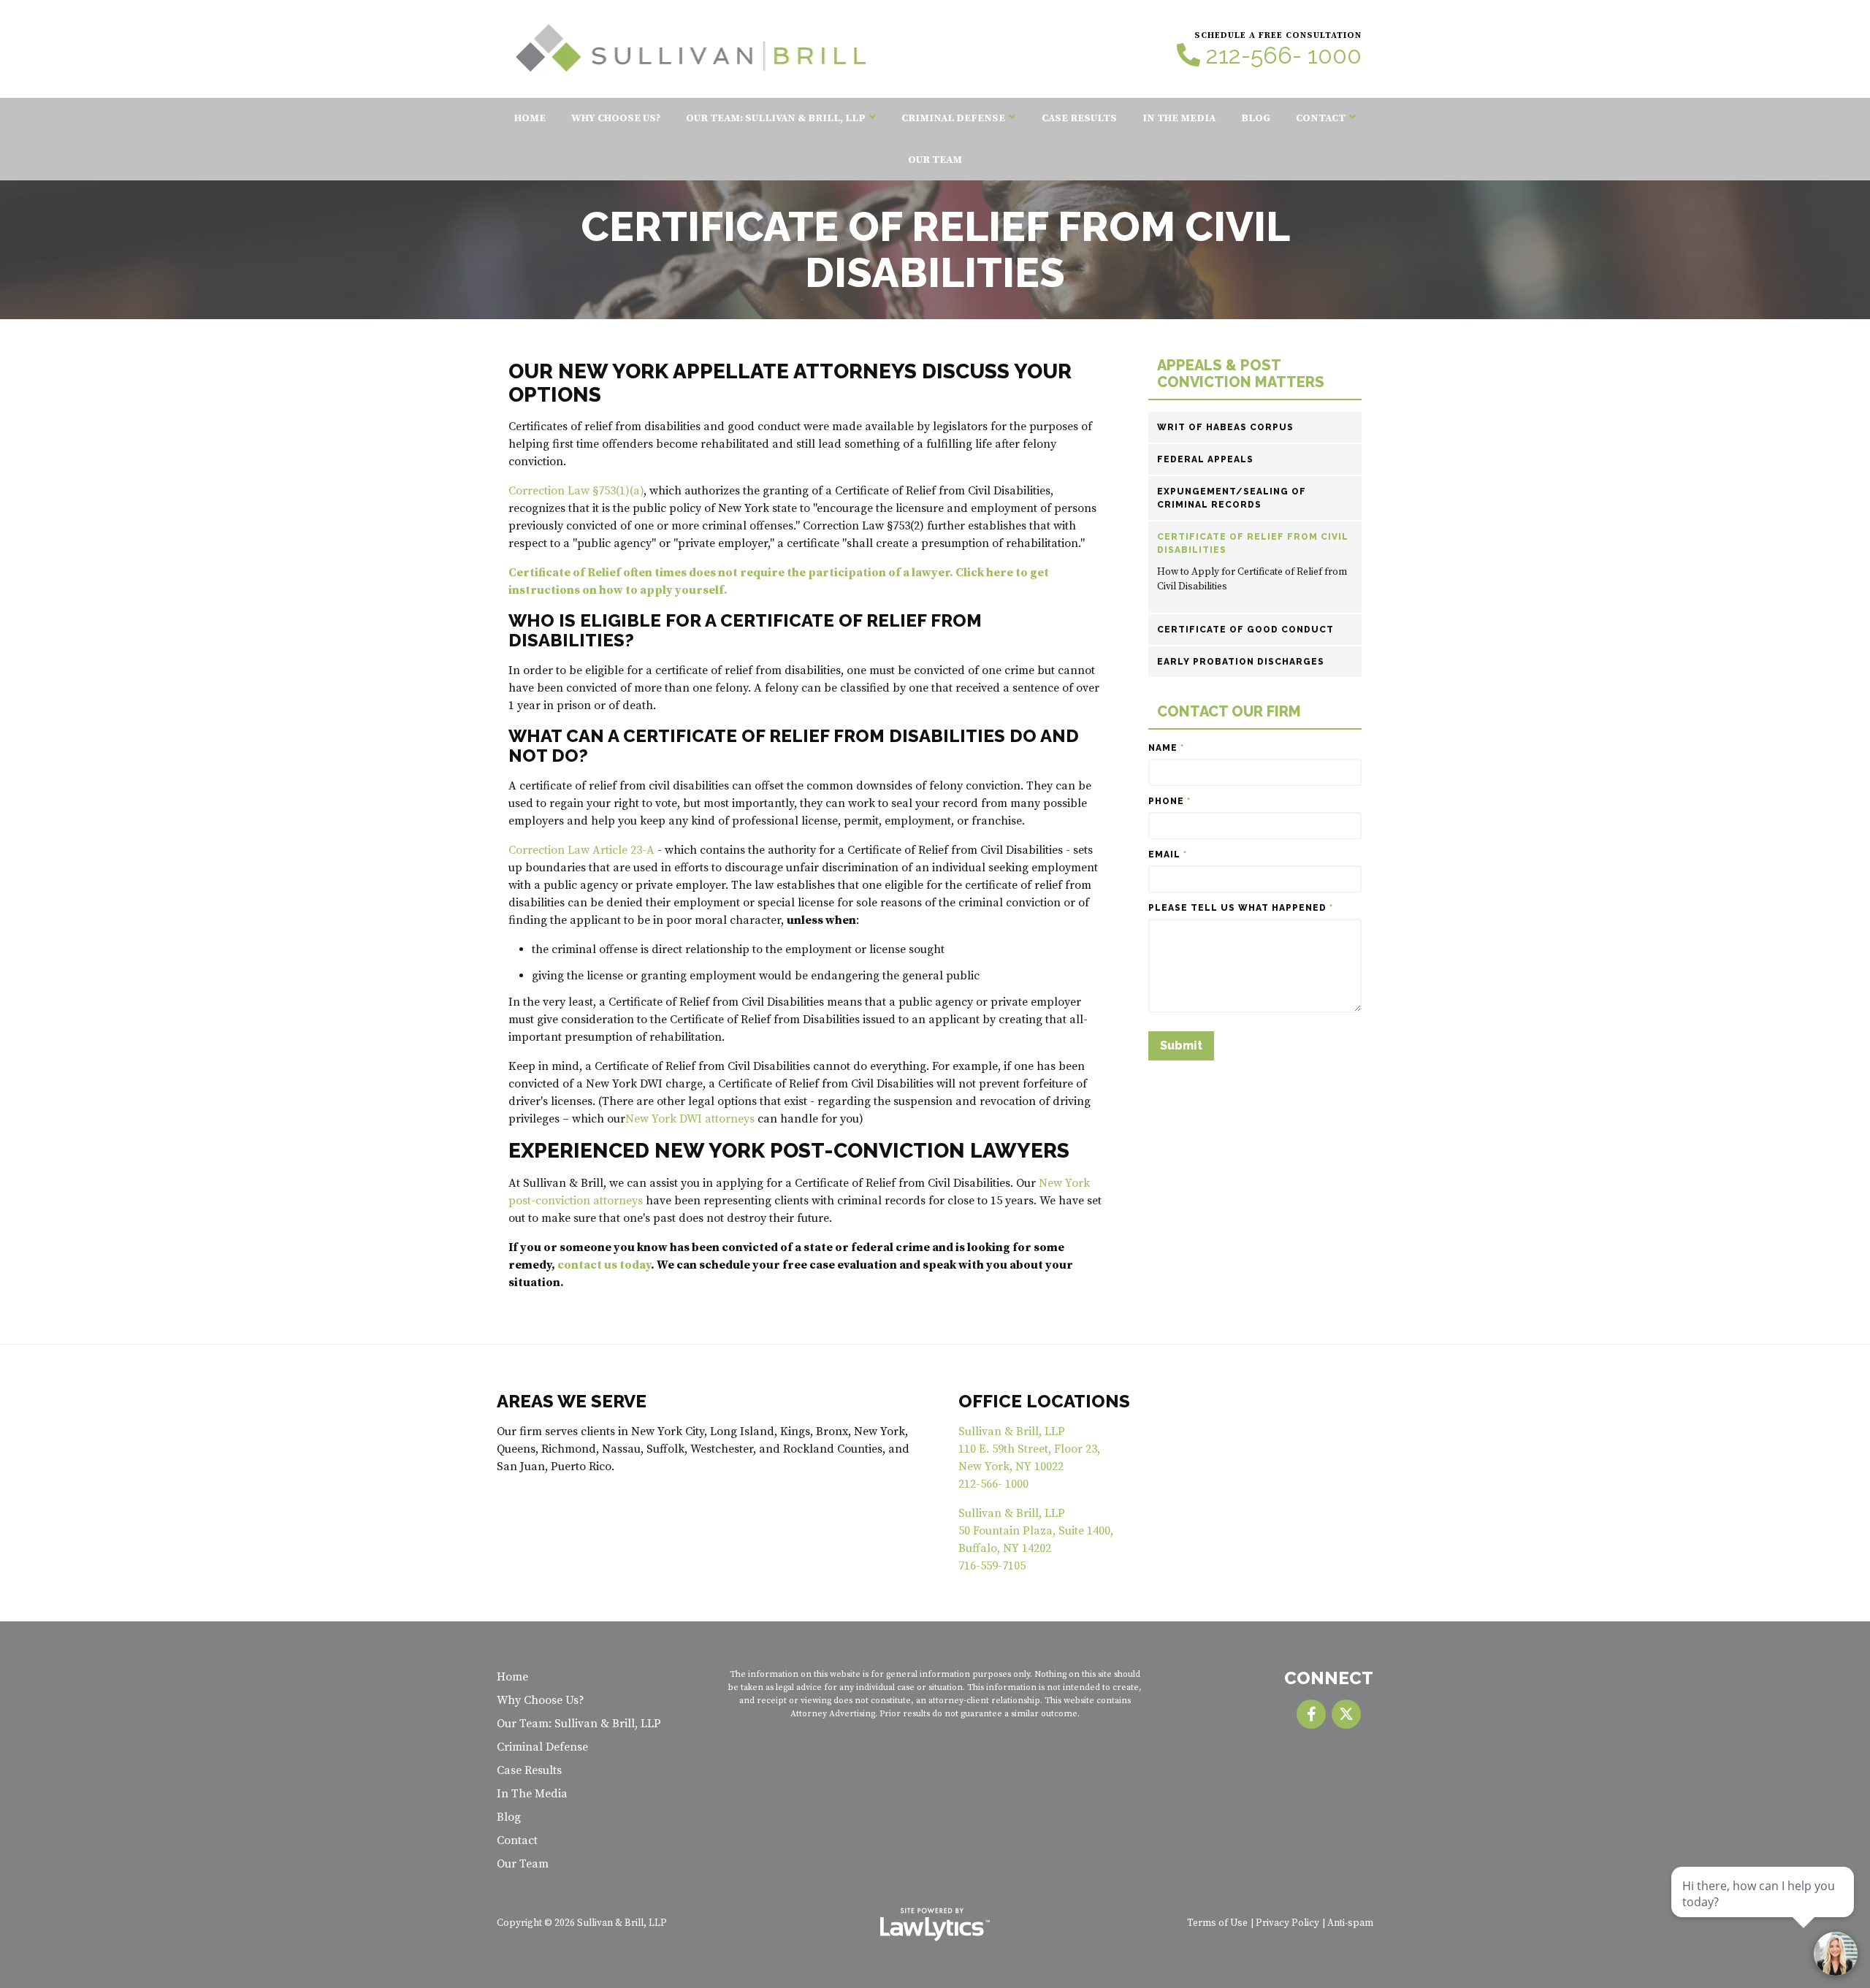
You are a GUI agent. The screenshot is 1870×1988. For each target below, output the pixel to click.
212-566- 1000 (1284, 56)
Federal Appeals (1205, 459)
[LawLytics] (935, 1924)
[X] (1346, 1714)
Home (530, 118)
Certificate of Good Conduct (1245, 630)
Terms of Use (1217, 1923)
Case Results (1079, 118)
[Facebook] (1311, 1714)
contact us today (604, 1265)
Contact (1321, 118)
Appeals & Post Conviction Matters (1241, 374)
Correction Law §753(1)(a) (576, 491)
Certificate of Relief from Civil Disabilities (1253, 543)
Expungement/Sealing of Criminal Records (1232, 498)
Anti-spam (1350, 1923)
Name (1166, 748)
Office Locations (1044, 1401)
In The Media (1179, 118)
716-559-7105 (992, 1566)
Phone (1169, 801)
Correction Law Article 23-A (581, 850)
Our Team (935, 160)
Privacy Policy (1287, 1923)
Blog (1256, 118)
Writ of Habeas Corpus (1225, 427)
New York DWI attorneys (690, 1119)
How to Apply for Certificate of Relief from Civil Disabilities (1252, 580)
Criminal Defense (953, 118)
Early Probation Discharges (1241, 662)
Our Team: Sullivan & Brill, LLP (776, 118)
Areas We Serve (572, 1401)
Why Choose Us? (616, 118)
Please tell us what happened (1241, 908)
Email (1168, 855)
